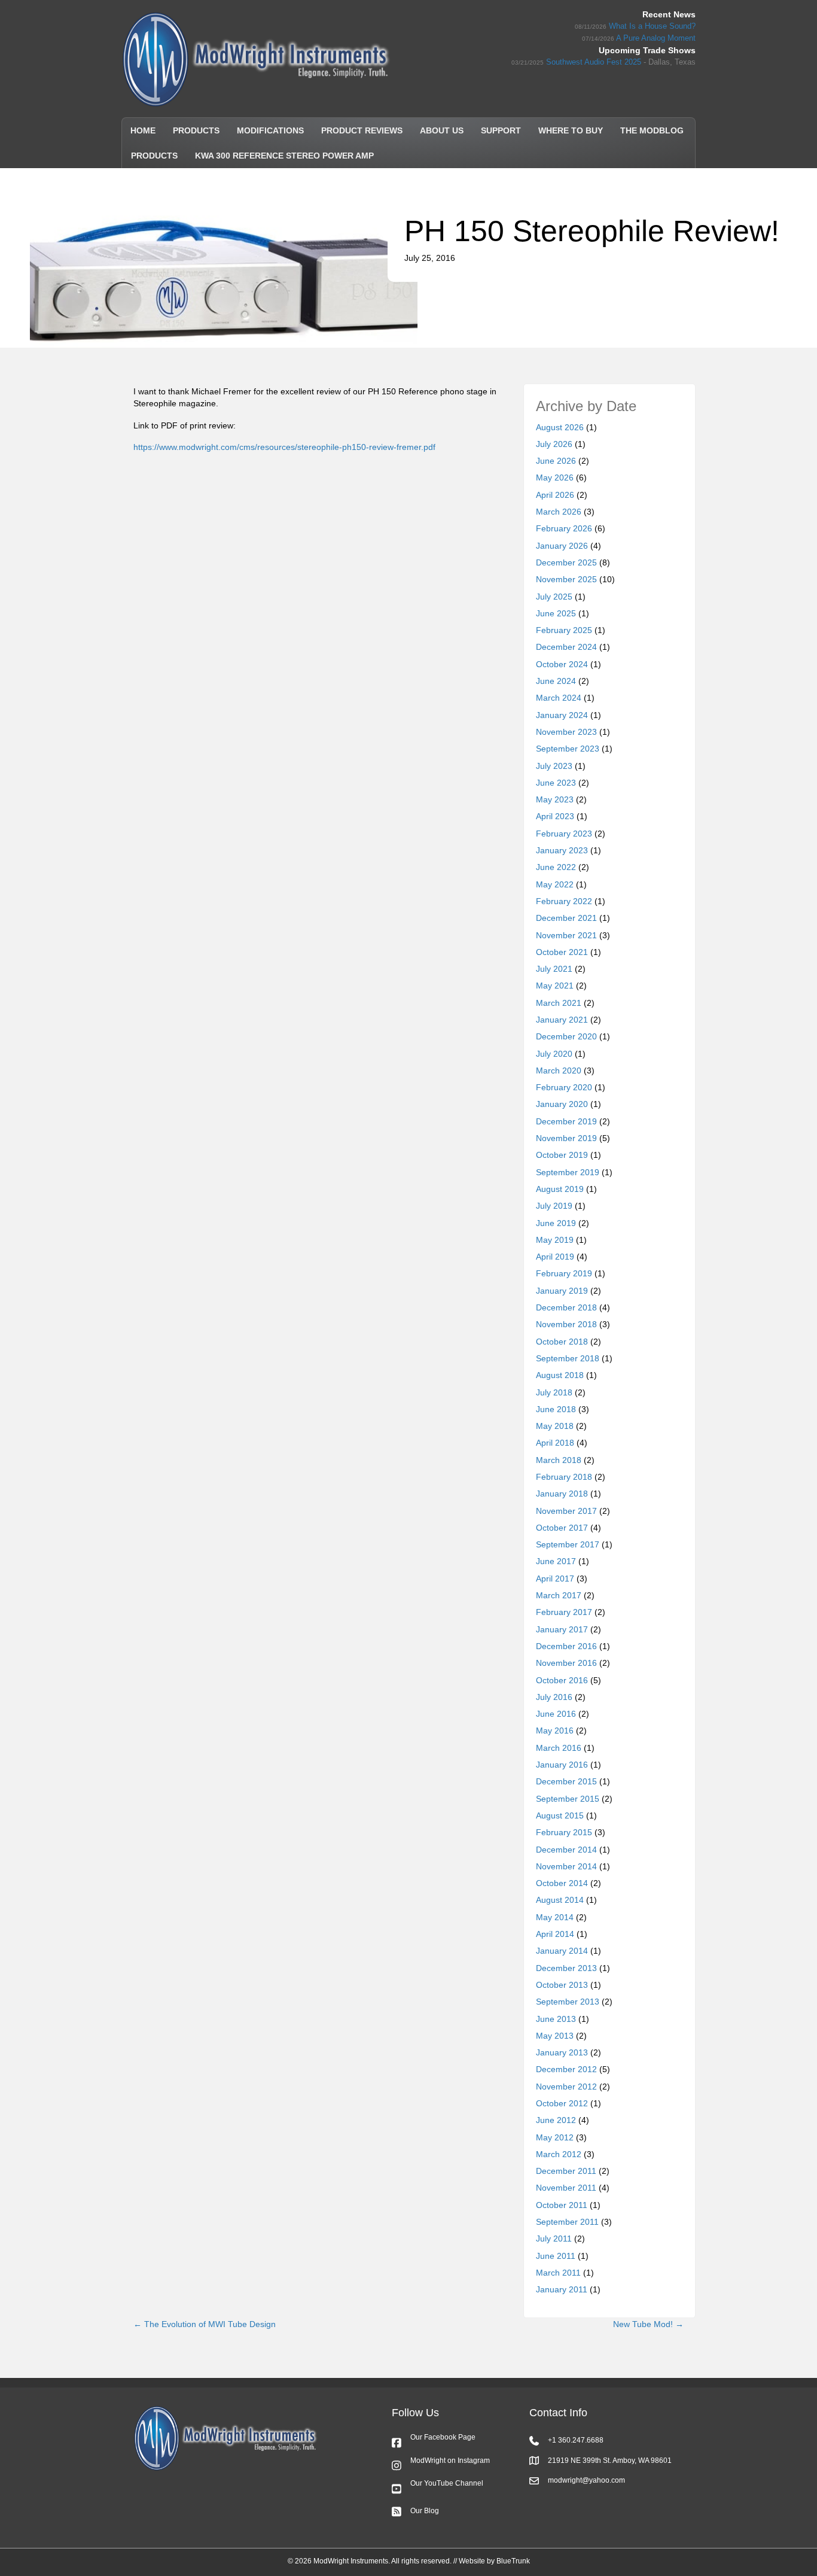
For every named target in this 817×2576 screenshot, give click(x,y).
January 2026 (562, 546)
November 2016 (566, 1663)
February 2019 (564, 1273)
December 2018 (566, 1307)
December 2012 (566, 2069)
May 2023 (555, 799)
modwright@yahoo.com (586, 2480)
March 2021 (559, 1003)
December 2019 (566, 1121)
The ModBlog (652, 130)
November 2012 (566, 2087)
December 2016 (566, 1646)
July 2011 (554, 2239)
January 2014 (562, 1951)
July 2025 (554, 597)
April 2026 (555, 495)
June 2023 (556, 783)
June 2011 (556, 2256)
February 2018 (564, 1477)
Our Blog (425, 2511)
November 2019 (566, 1138)
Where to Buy (571, 130)
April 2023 (555, 816)
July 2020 (554, 1054)
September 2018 (568, 1358)
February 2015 (564, 1832)
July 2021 (554, 969)
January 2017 (562, 1629)
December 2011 (566, 2171)
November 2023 (566, 732)
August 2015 (560, 1815)
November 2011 (566, 2188)
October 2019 (562, 1155)
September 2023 (568, 749)
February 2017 (564, 1612)
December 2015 (566, 1781)
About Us (442, 130)
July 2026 (554, 444)
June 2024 (556, 681)
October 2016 (562, 1680)
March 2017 (559, 1595)
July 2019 (554, 1206)
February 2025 (564, 630)
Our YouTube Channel (447, 2483)
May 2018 (555, 1426)
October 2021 (562, 952)
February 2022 (564, 901)
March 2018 (559, 1460)
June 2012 (556, 2120)
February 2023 (564, 834)
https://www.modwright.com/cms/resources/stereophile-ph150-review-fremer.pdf (284, 447)
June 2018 (556, 1409)
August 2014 (560, 1900)
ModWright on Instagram (450, 2461)
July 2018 (554, 1392)
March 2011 (558, 2273)
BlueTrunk (513, 2561)
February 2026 (564, 528)
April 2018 (555, 1443)
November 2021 (566, 935)
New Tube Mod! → (648, 2324)
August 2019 (560, 1189)
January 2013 (562, 2052)
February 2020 (564, 1087)
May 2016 (555, 1730)
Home (143, 130)
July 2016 (554, 1697)
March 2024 (559, 698)
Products (196, 130)
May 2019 (555, 1240)
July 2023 (554, 766)
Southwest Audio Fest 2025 (594, 62)
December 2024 (566, 647)
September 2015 (568, 1799)
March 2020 (559, 1070)
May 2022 (555, 884)
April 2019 (555, 1257)
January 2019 (562, 1291)
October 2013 (562, 1985)
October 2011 (562, 2205)
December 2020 (566, 1036)
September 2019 (568, 1172)
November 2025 (566, 579)
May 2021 (555, 986)
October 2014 (562, 1883)
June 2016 (556, 1714)
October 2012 (562, 2103)
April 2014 (555, 1934)
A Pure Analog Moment (656, 38)
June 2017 (556, 1561)
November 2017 (566, 1511)
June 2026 (556, 461)
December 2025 (566, 562)
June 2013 (556, 2019)
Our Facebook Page (443, 2437)
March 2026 (559, 512)
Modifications (270, 130)
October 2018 (562, 1342)
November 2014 (566, 1866)
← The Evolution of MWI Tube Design (205, 2324)
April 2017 (555, 1579)
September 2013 (568, 2002)
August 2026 (560, 427)
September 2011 (567, 2222)
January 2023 (562, 850)
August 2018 (560, 1375)
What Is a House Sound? (652, 26)
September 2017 (568, 1544)
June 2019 (556, 1223)
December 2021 (566, 918)
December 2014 (566, 1850)
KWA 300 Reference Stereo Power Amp (284, 156)
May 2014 (555, 1917)
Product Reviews (362, 130)
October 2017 (562, 1528)
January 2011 (562, 2289)
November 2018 (566, 1324)
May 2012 (555, 2137)
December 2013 (566, 1968)
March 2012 (559, 2154)
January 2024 (562, 715)
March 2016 (559, 1748)
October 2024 (562, 664)
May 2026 (555, 478)
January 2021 (562, 1020)
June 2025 (556, 613)
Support (501, 130)
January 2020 (562, 1104)
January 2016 (562, 1765)
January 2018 (562, 1494)
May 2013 (555, 2036)
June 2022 (556, 867)
